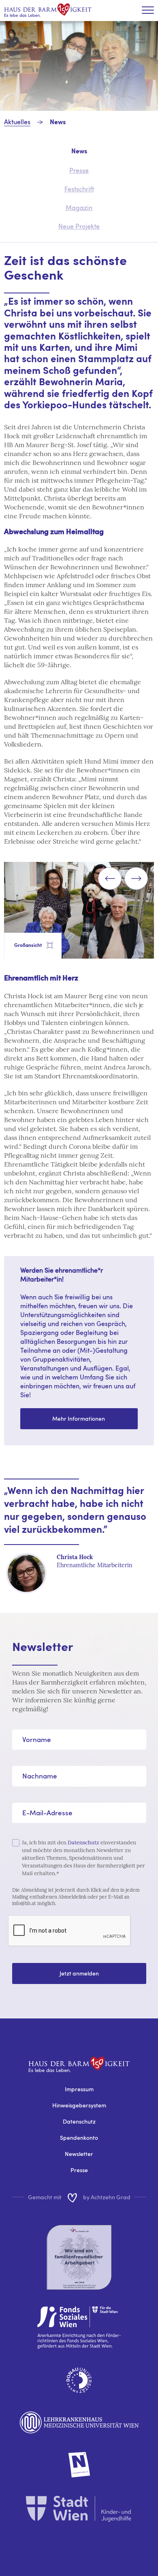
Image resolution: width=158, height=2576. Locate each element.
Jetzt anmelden (79, 1973)
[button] (110, 878)
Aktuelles (17, 122)
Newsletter (79, 2154)
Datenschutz (83, 1843)
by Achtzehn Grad (107, 2197)
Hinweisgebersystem (79, 2105)
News (58, 123)
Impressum (79, 2089)
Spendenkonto (79, 2138)
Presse (79, 2170)
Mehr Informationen (79, 1418)
